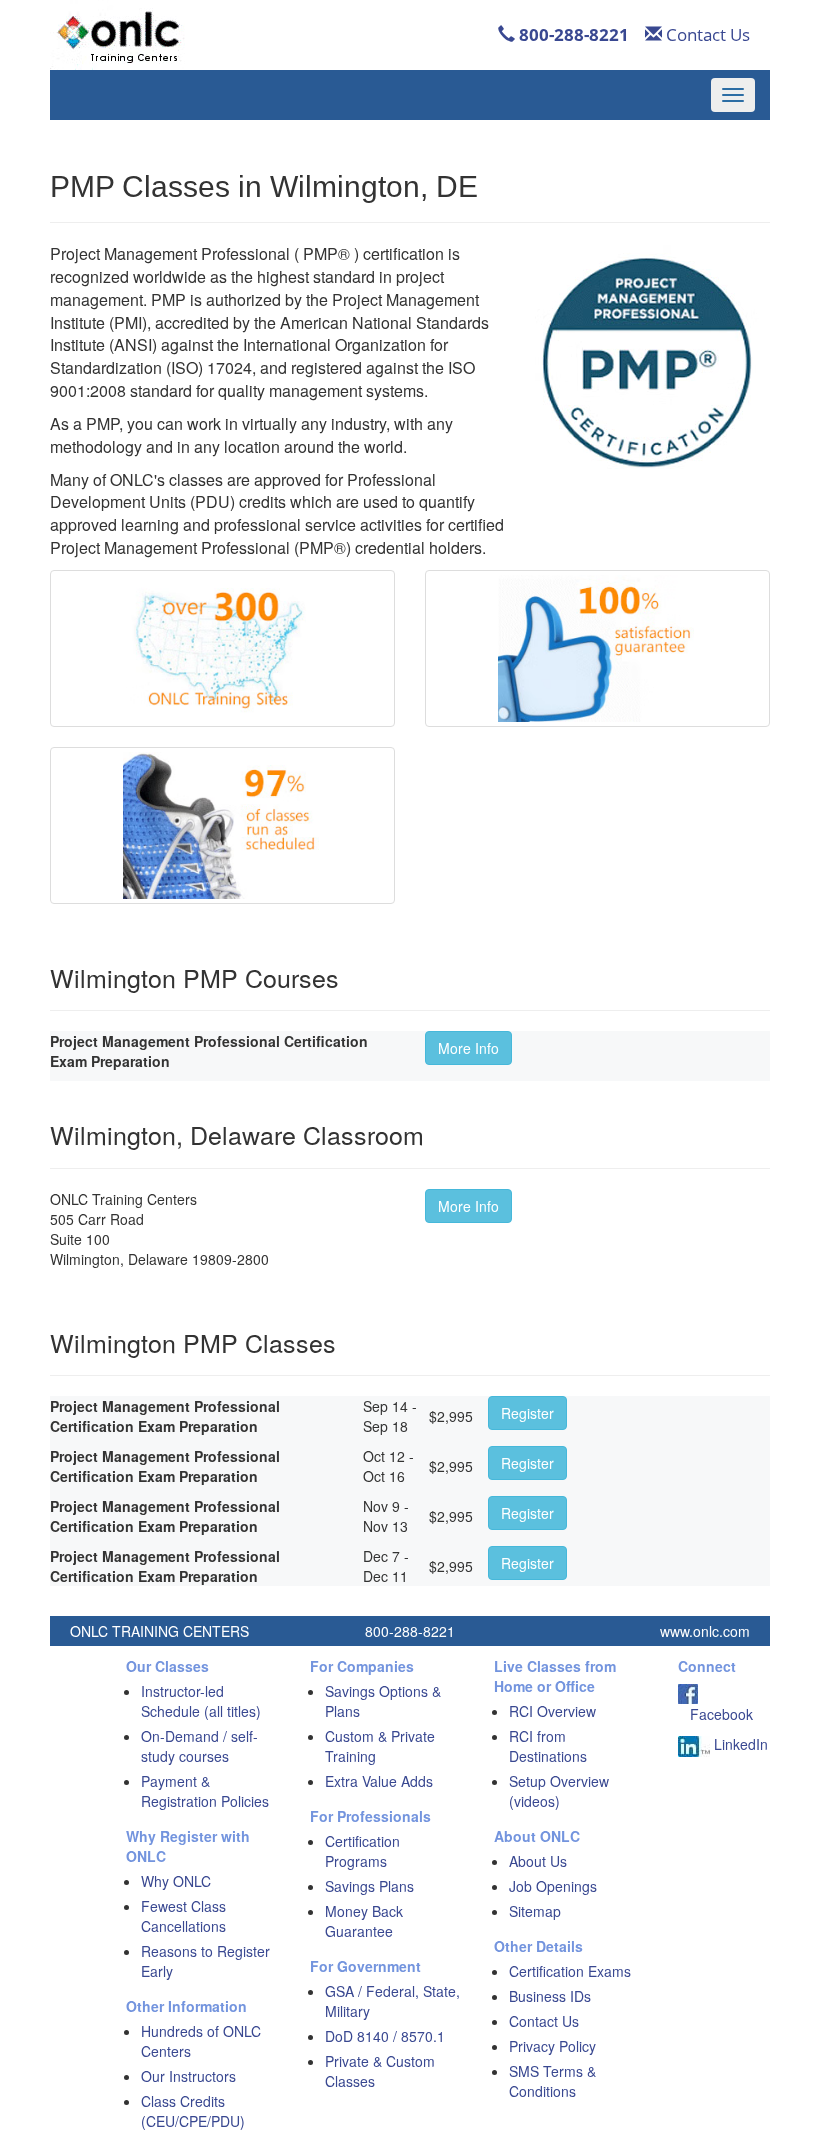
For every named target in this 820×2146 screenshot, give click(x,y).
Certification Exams (570, 1971)
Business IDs (550, 1996)
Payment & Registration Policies (205, 1791)
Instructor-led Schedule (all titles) (201, 1701)
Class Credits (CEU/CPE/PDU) (193, 2111)
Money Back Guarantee (364, 1921)
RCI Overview (552, 1711)
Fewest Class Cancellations (183, 1916)
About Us (538, 1861)
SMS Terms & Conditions (552, 2081)
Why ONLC (176, 1881)
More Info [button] (468, 1048)
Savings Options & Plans (383, 1701)
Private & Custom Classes (380, 2071)
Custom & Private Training (380, 1746)
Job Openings (553, 1886)
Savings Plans (369, 1886)
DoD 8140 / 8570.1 (385, 2036)
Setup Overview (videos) (559, 1791)
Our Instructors (188, 2076)
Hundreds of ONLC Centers (201, 2041)
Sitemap (535, 1911)
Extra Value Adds (379, 1781)
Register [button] (527, 1413)
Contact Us (706, 34)
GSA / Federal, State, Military (392, 2001)
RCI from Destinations (548, 1746)
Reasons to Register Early (205, 1961)
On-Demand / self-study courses (199, 1746)
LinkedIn (739, 1744)
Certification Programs (362, 1851)
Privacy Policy (552, 2046)
